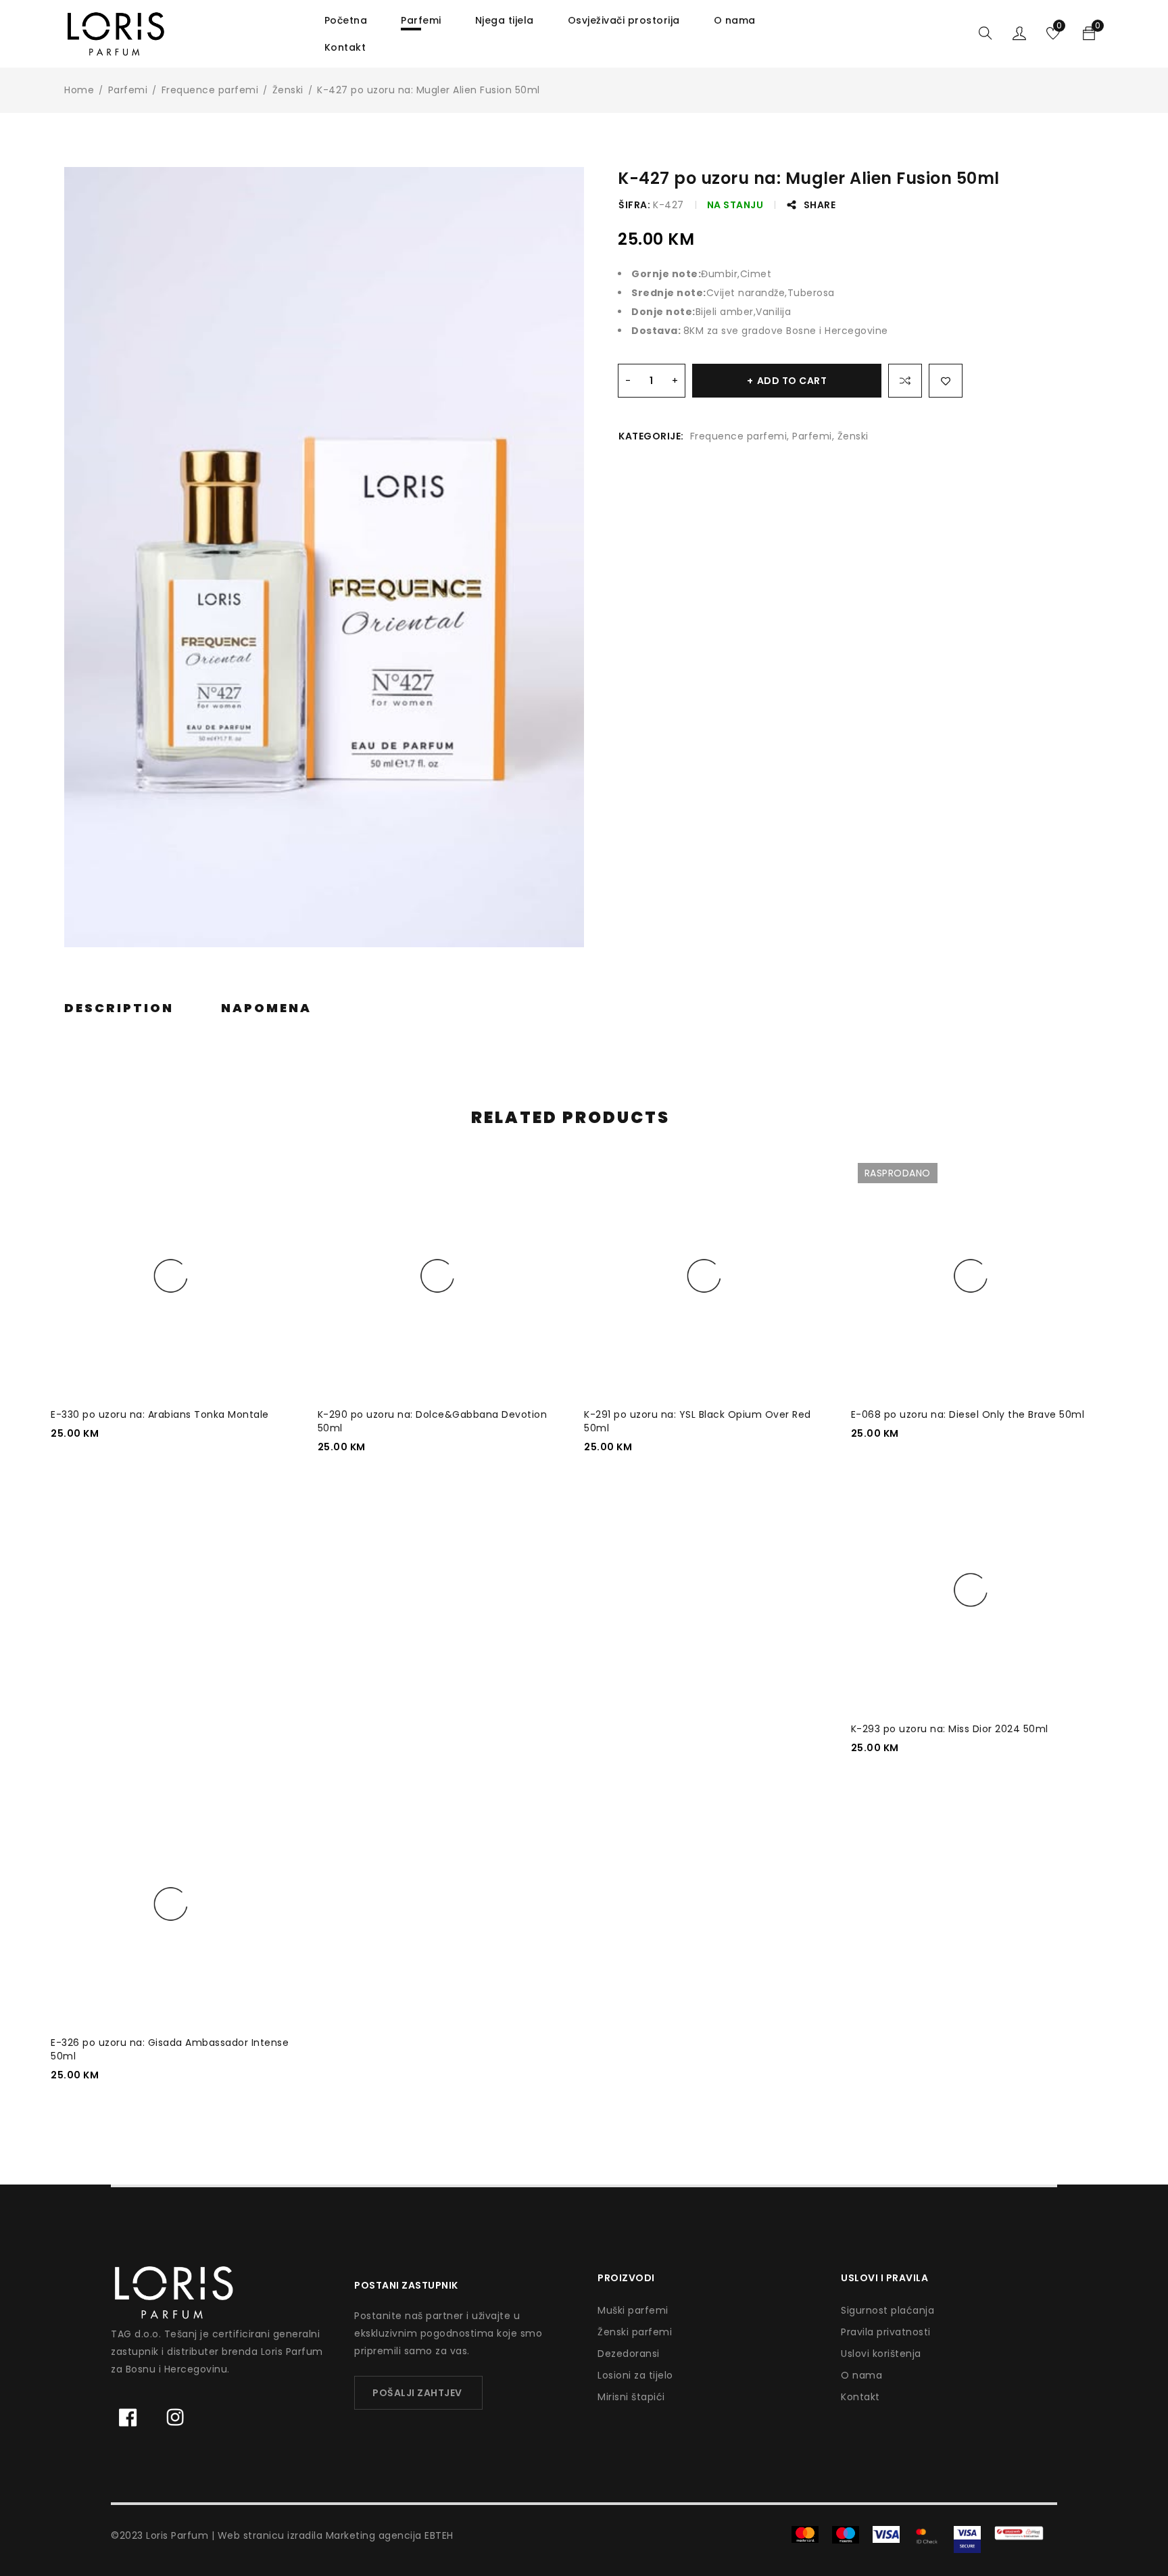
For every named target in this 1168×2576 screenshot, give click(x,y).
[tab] (119, 1008)
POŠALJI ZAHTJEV (417, 2393)
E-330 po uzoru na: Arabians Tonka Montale (160, 1414)
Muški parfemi (633, 2310)
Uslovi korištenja (881, 2354)
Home (79, 90)
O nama (861, 2375)
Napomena (266, 1008)
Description (119, 1008)
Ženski (288, 90)
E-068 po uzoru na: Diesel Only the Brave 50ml (968, 1414)
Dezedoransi (629, 2354)
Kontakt (860, 2397)
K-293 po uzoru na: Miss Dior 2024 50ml (950, 1729)
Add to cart (792, 381)
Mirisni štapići (631, 2397)
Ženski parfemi (635, 2332)
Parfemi (128, 90)
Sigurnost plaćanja (887, 2310)
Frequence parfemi (210, 90)
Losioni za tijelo (635, 2375)
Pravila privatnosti (886, 2332)
